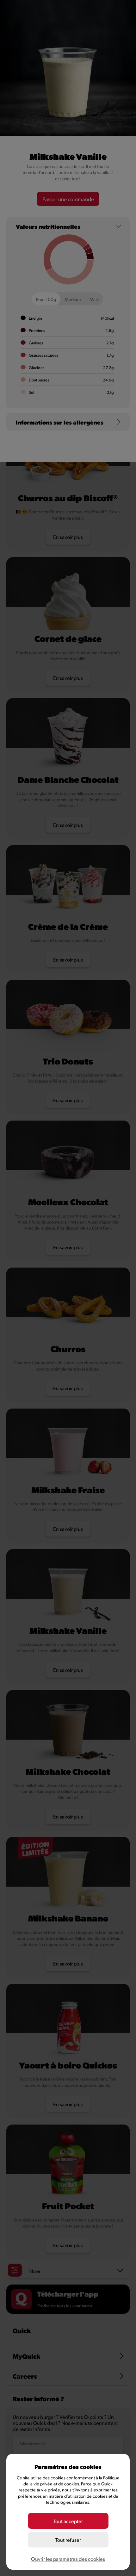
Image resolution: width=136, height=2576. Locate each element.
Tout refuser (68, 2540)
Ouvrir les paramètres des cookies (68, 2559)
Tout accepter (68, 2521)
